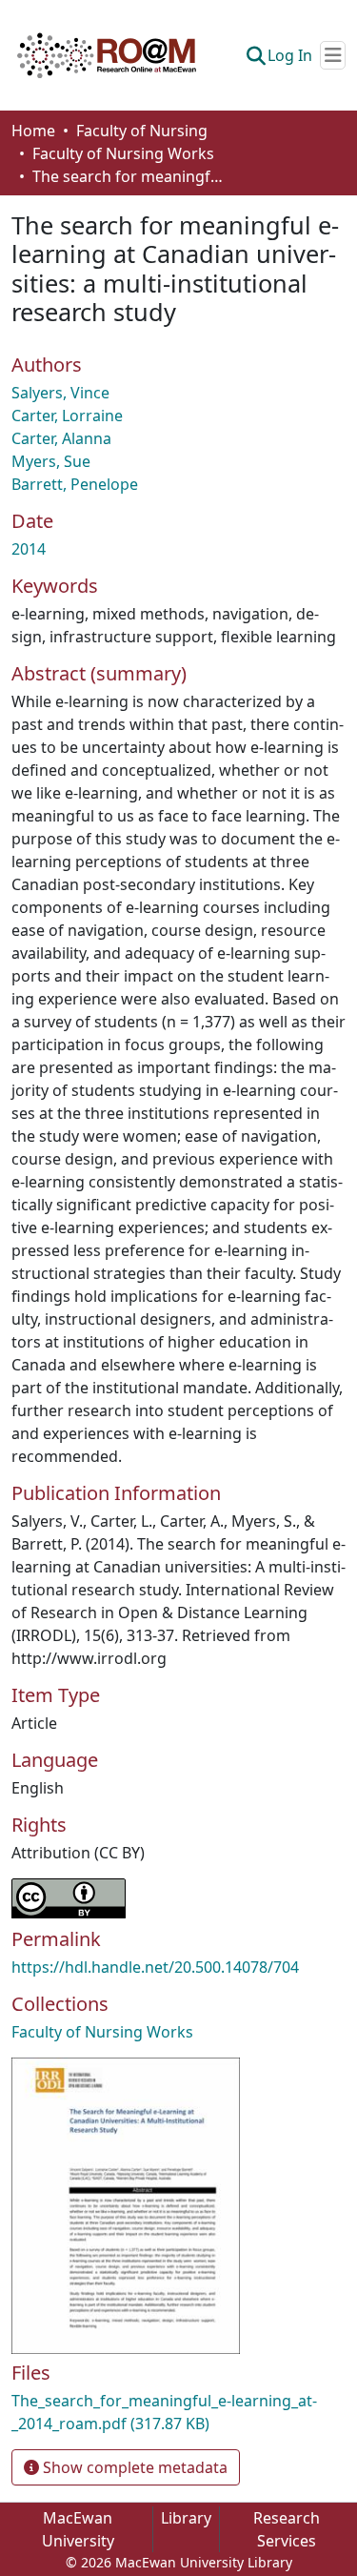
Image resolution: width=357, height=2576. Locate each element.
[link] (178, 2412)
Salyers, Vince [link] (60, 393)
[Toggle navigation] (333, 55)
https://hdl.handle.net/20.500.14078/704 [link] (155, 1967)
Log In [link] (290, 55)
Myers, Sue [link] (51, 461)
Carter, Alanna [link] (61, 438)
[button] (107, 55)
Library (186, 2518)
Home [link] (33, 131)
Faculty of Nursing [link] (142, 131)
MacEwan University (78, 2529)
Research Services (287, 2529)
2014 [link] (29, 549)
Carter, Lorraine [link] (67, 416)
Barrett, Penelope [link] (75, 484)
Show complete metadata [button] (133, 2467)
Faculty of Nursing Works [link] (123, 153)
